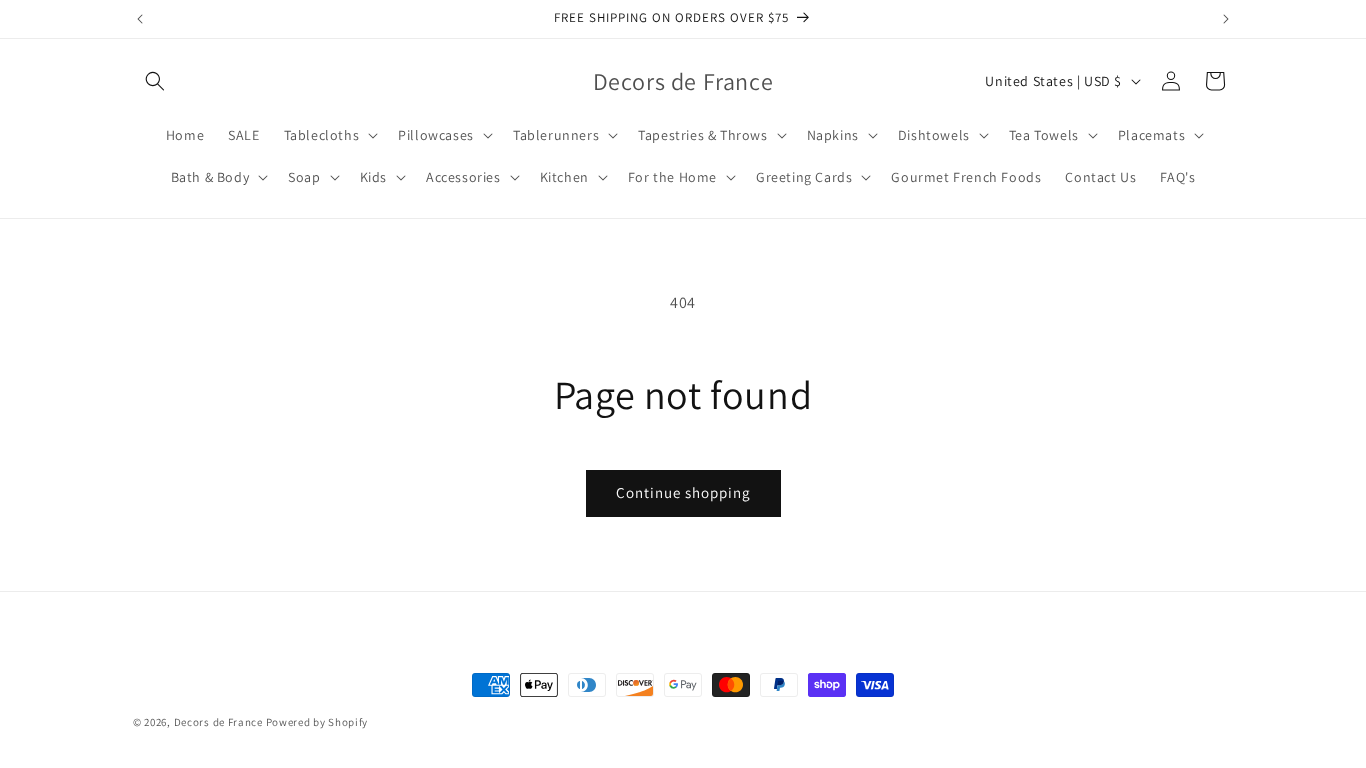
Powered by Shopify (317, 722)
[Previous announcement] (140, 19)
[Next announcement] (1226, 19)
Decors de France (218, 722)
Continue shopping (683, 492)
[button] (155, 81)
